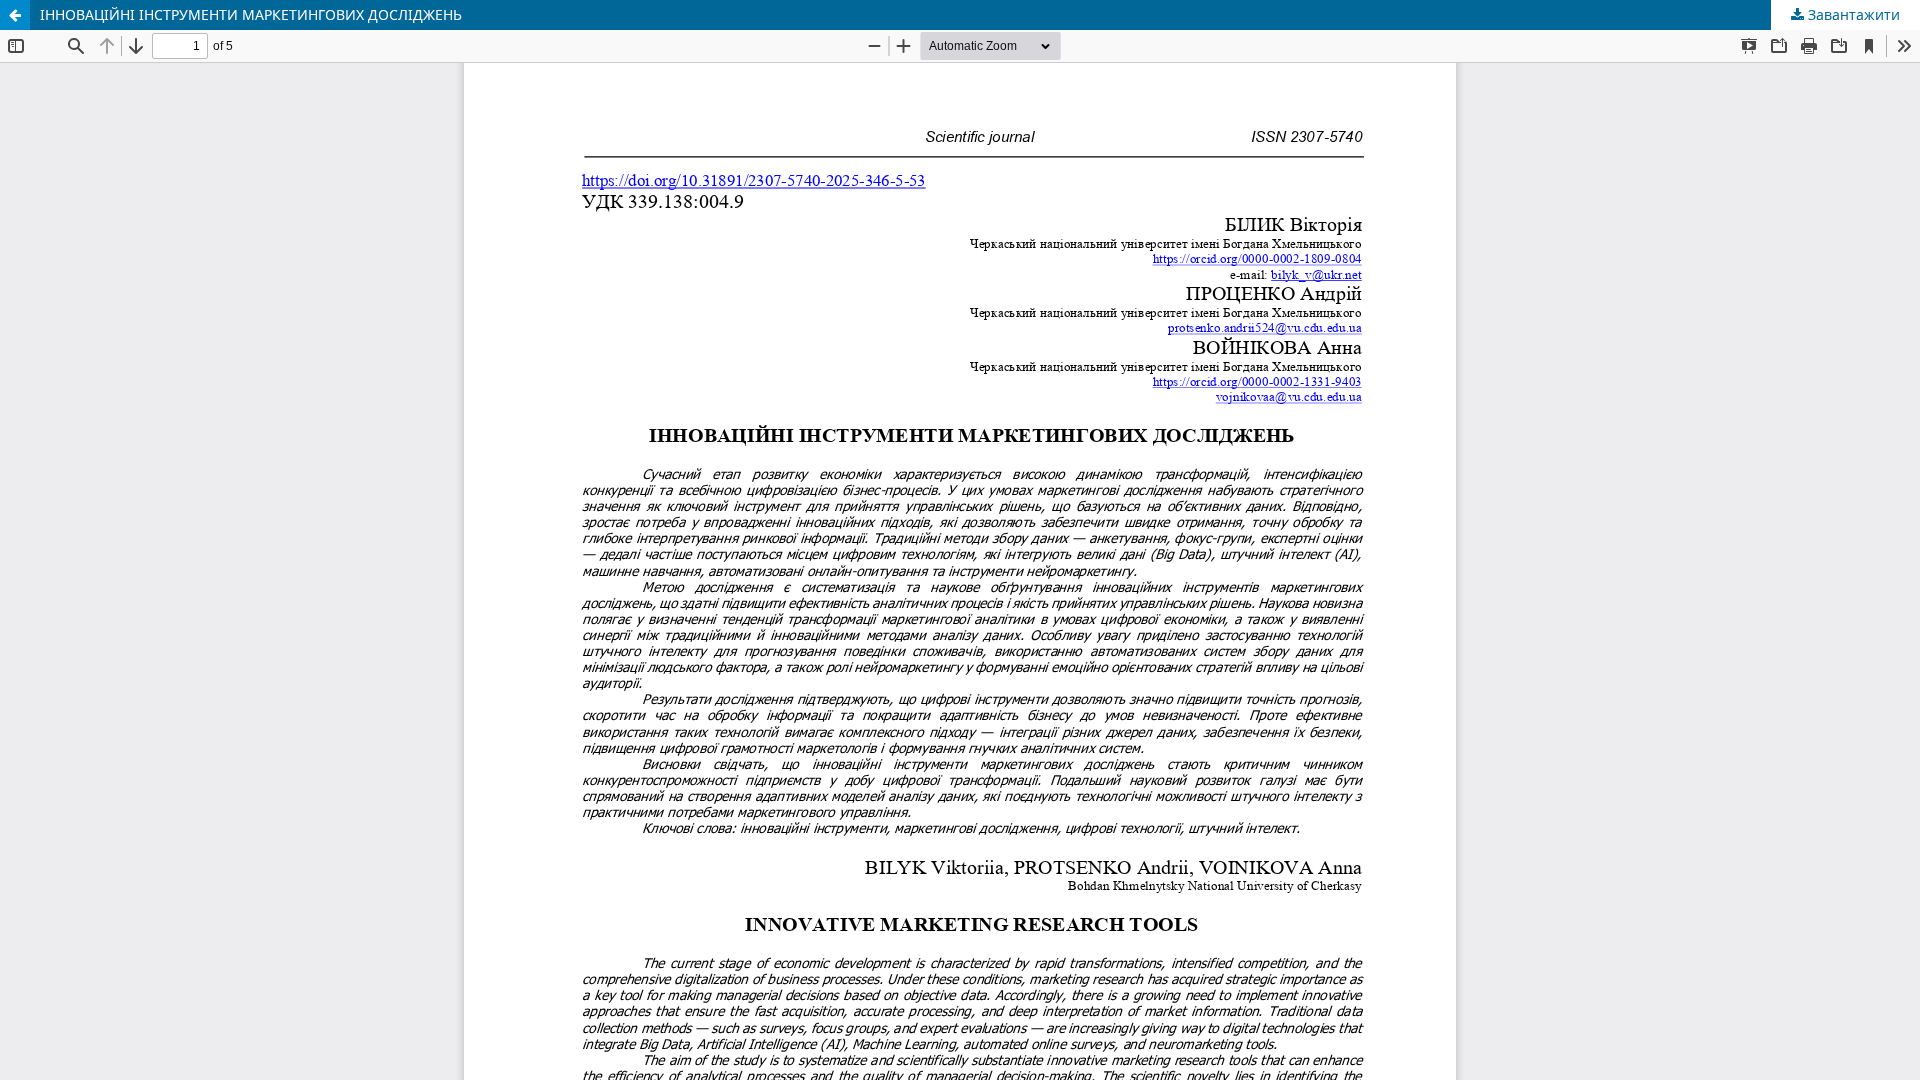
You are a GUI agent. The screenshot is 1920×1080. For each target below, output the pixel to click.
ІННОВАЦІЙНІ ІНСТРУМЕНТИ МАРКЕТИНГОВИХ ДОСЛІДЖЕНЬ (251, 14)
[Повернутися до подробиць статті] (15, 15)
